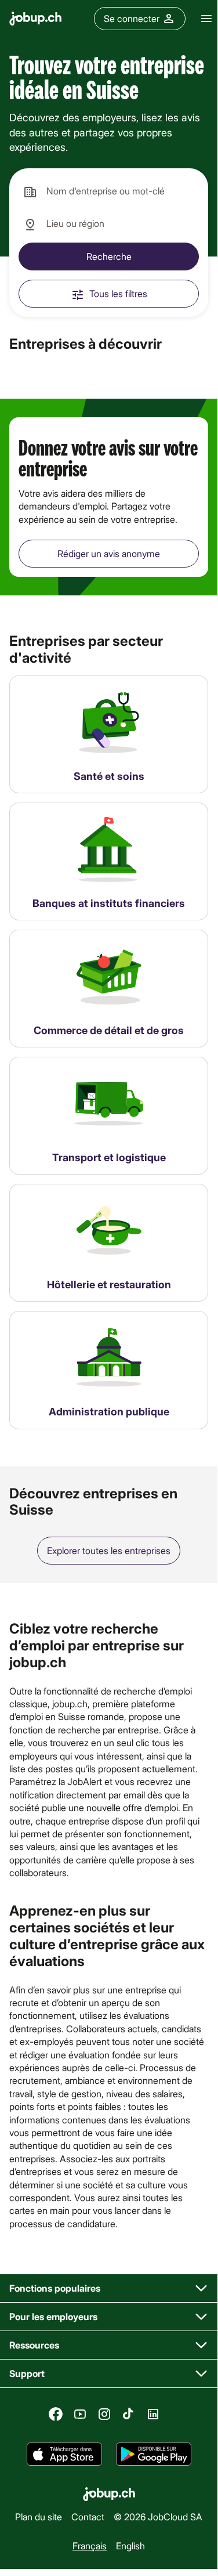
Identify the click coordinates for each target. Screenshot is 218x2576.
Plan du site (39, 2517)
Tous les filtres (118, 293)
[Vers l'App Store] (64, 2454)
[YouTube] (80, 2414)
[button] (109, 2288)
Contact (88, 2517)
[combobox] (109, 192)
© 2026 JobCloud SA (158, 2517)
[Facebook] (56, 2414)
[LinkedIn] (153, 2414)
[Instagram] (104, 2414)
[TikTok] (129, 2414)
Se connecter (132, 18)
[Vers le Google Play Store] (154, 2454)
